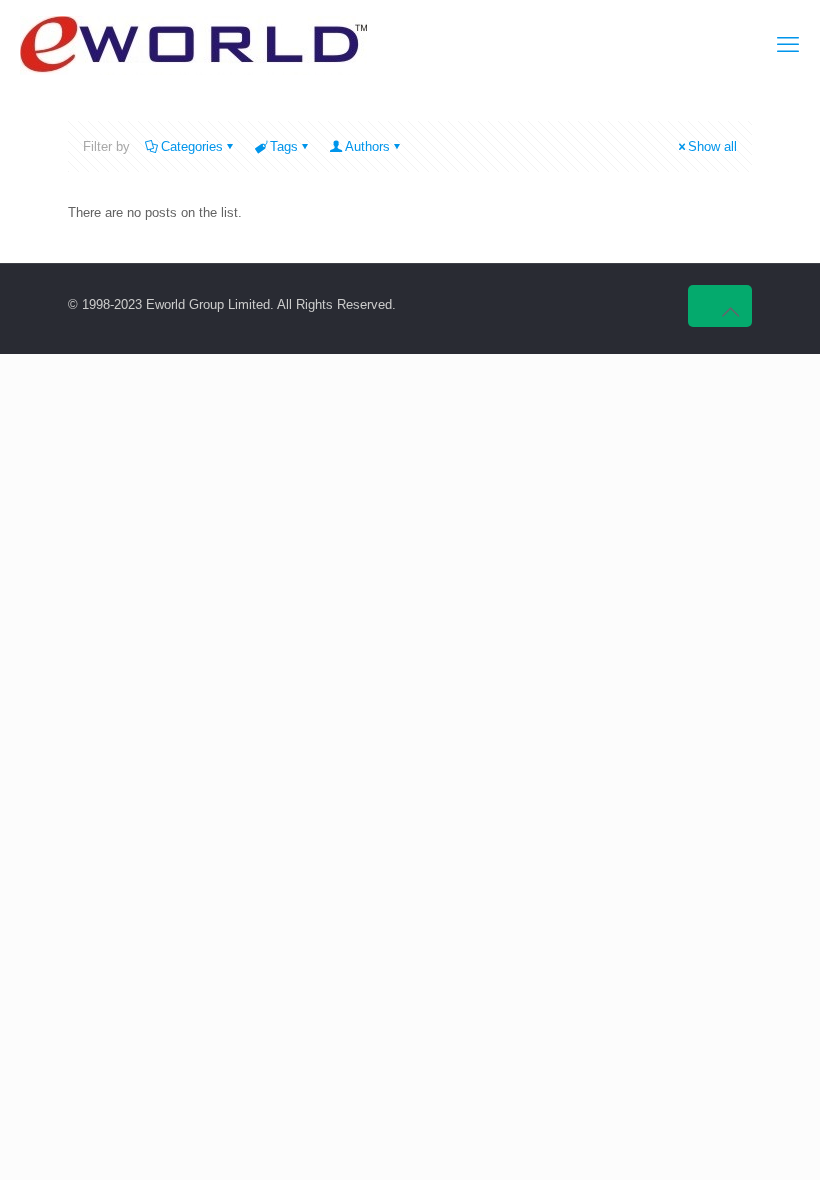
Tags (284, 146)
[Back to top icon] (720, 306)
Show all (712, 146)
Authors (367, 146)
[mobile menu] (788, 45)
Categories (192, 146)
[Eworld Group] (193, 45)
